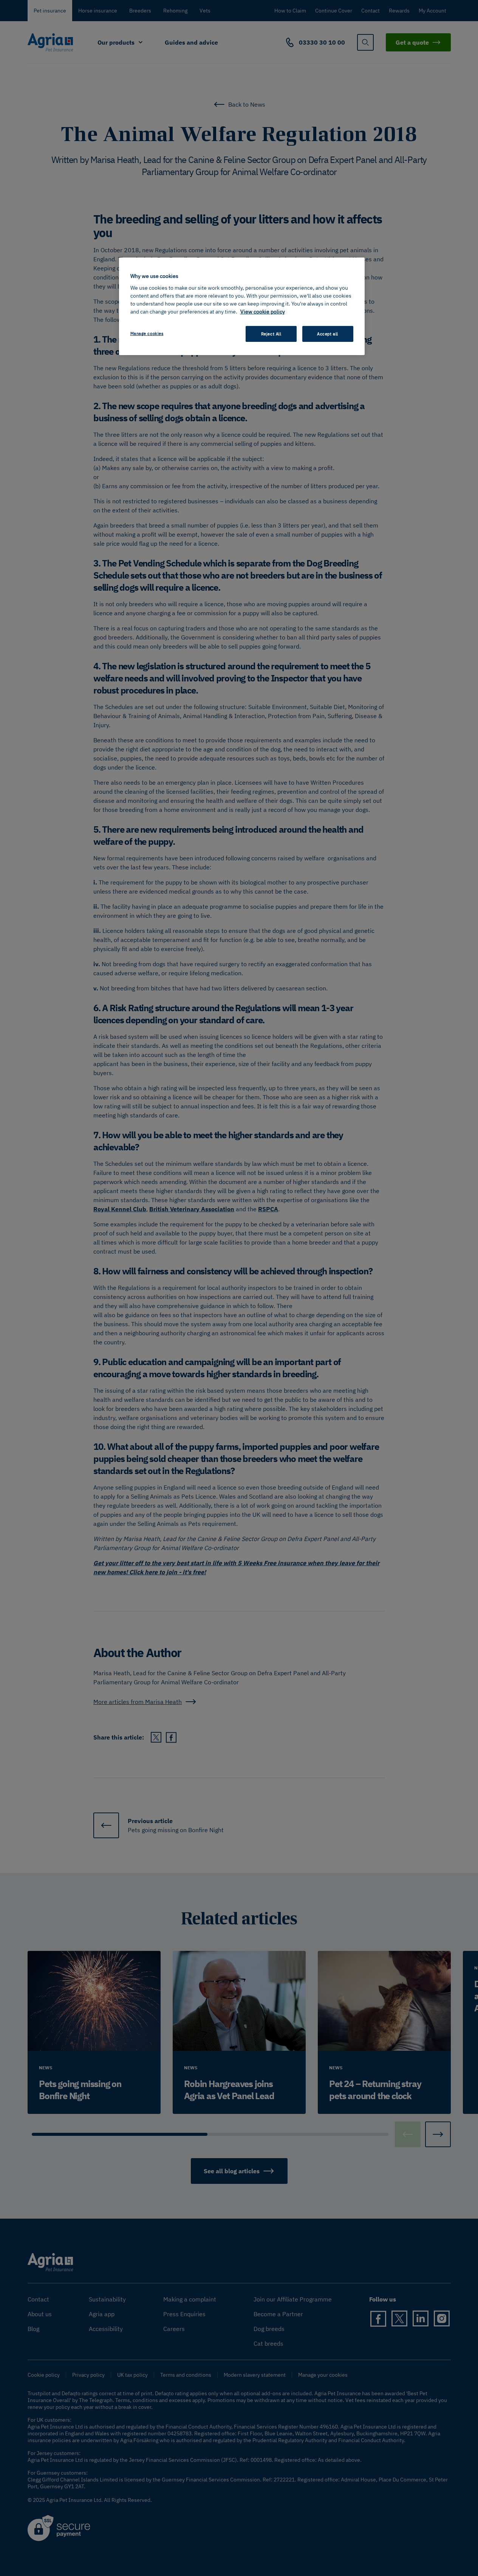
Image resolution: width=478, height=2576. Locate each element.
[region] (242, 306)
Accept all (328, 334)
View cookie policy (263, 312)
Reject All (271, 334)
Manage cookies (147, 333)
